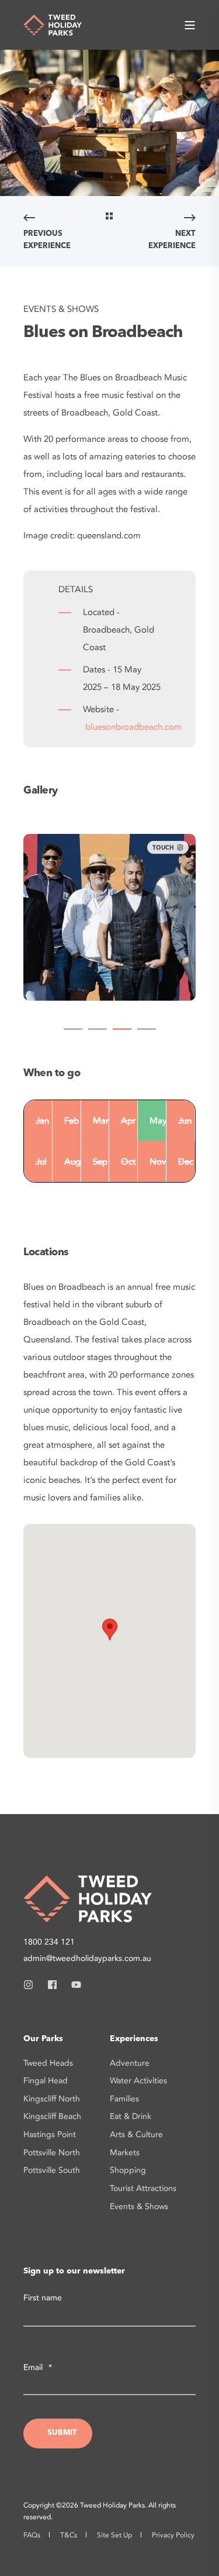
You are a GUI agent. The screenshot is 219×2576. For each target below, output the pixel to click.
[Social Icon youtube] (73, 1985)
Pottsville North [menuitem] (52, 2153)
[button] (73, 1029)
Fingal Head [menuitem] (46, 2081)
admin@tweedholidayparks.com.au (87, 1958)
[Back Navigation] (109, 218)
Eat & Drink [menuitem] (131, 2116)
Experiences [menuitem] (134, 2039)
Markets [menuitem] (125, 2153)
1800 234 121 (49, 1942)
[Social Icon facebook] (52, 1985)
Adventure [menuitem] (130, 2063)
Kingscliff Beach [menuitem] (52, 2116)
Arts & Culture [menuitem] (136, 2134)
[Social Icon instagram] (32, 1985)
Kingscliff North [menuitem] (52, 2099)
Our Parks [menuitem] (43, 2039)
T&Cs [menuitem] (69, 2535)
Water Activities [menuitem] (138, 2081)
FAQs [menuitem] (32, 2535)
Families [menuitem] (124, 2099)
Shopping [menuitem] (128, 2170)
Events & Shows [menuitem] (139, 2206)
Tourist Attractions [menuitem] (143, 2188)
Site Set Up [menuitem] (114, 2535)
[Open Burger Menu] (190, 25)
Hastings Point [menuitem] (50, 2134)
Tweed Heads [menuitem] (48, 2063)
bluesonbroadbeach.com (133, 727)
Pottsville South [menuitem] (52, 2170)
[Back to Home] (53, 24)
